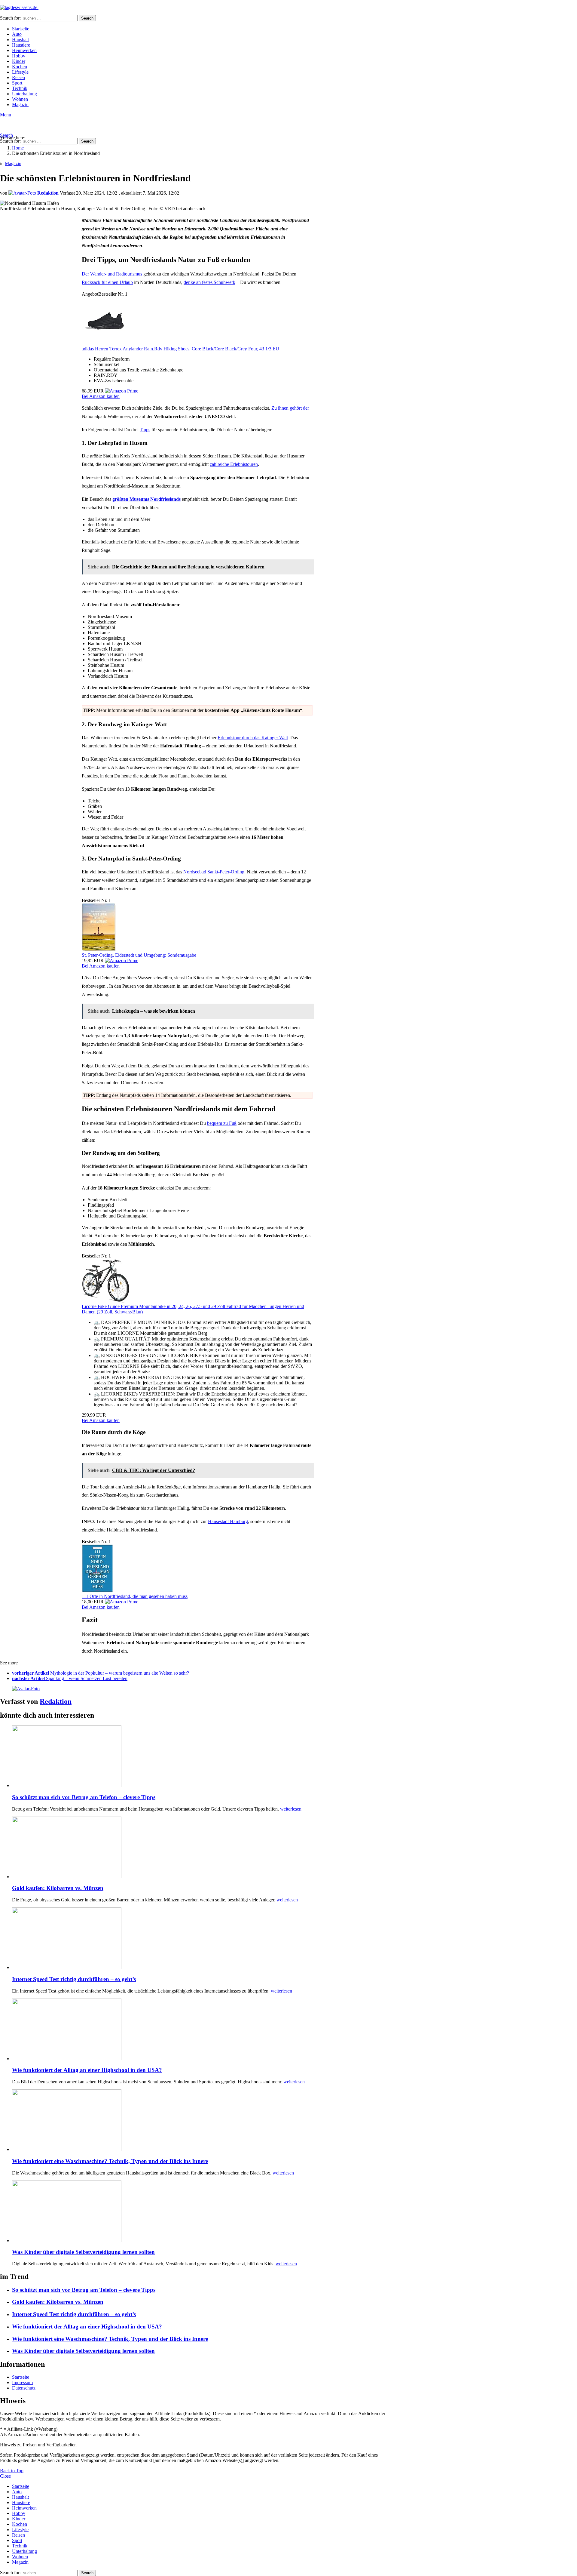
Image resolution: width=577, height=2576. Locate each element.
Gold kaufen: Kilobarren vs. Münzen (58, 1888)
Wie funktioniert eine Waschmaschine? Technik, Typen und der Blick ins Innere (110, 2161)
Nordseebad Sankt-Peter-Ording (214, 872)
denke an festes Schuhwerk (209, 282)
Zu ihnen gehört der (290, 408)
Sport (17, 83)
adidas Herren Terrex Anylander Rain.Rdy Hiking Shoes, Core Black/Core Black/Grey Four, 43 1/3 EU (180, 349)
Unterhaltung (24, 94)
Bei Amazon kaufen (101, 396)
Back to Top (12, 2471)
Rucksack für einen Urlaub (107, 282)
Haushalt (20, 40)
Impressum (22, 2382)
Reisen (18, 77)
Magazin (20, 105)
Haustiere (21, 45)
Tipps (145, 430)
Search (87, 18)
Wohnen (20, 99)
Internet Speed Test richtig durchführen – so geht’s (74, 1979)
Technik (20, 88)
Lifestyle (20, 72)
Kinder (19, 61)
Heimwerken (24, 50)
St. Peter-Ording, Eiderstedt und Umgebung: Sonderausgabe (139, 955)
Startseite (21, 29)
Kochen (20, 67)
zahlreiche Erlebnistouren (234, 464)
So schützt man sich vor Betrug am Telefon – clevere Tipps (84, 1797)
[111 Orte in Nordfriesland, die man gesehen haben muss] (98, 1591)
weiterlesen (291, 1809)
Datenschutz (24, 2388)
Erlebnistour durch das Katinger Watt (253, 738)
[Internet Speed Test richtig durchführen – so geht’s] (203, 1939)
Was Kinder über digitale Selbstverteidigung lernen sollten (83, 2252)
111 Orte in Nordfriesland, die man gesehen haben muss (135, 1596)
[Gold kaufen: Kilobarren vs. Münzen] (203, 1848)
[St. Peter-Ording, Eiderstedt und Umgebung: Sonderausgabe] (99, 950)
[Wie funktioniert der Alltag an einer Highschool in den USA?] (203, 2030)
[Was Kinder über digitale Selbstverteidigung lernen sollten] (203, 2212)
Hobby (19, 56)
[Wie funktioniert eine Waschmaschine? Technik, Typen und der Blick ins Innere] (203, 2121)
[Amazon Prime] (122, 391)
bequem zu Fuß (222, 1123)
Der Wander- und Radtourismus (112, 274)
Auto (17, 34)
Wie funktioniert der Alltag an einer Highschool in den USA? (87, 2070)
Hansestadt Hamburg (228, 1521)
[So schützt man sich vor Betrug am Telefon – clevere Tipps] (203, 1757)
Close (5, 2476)
